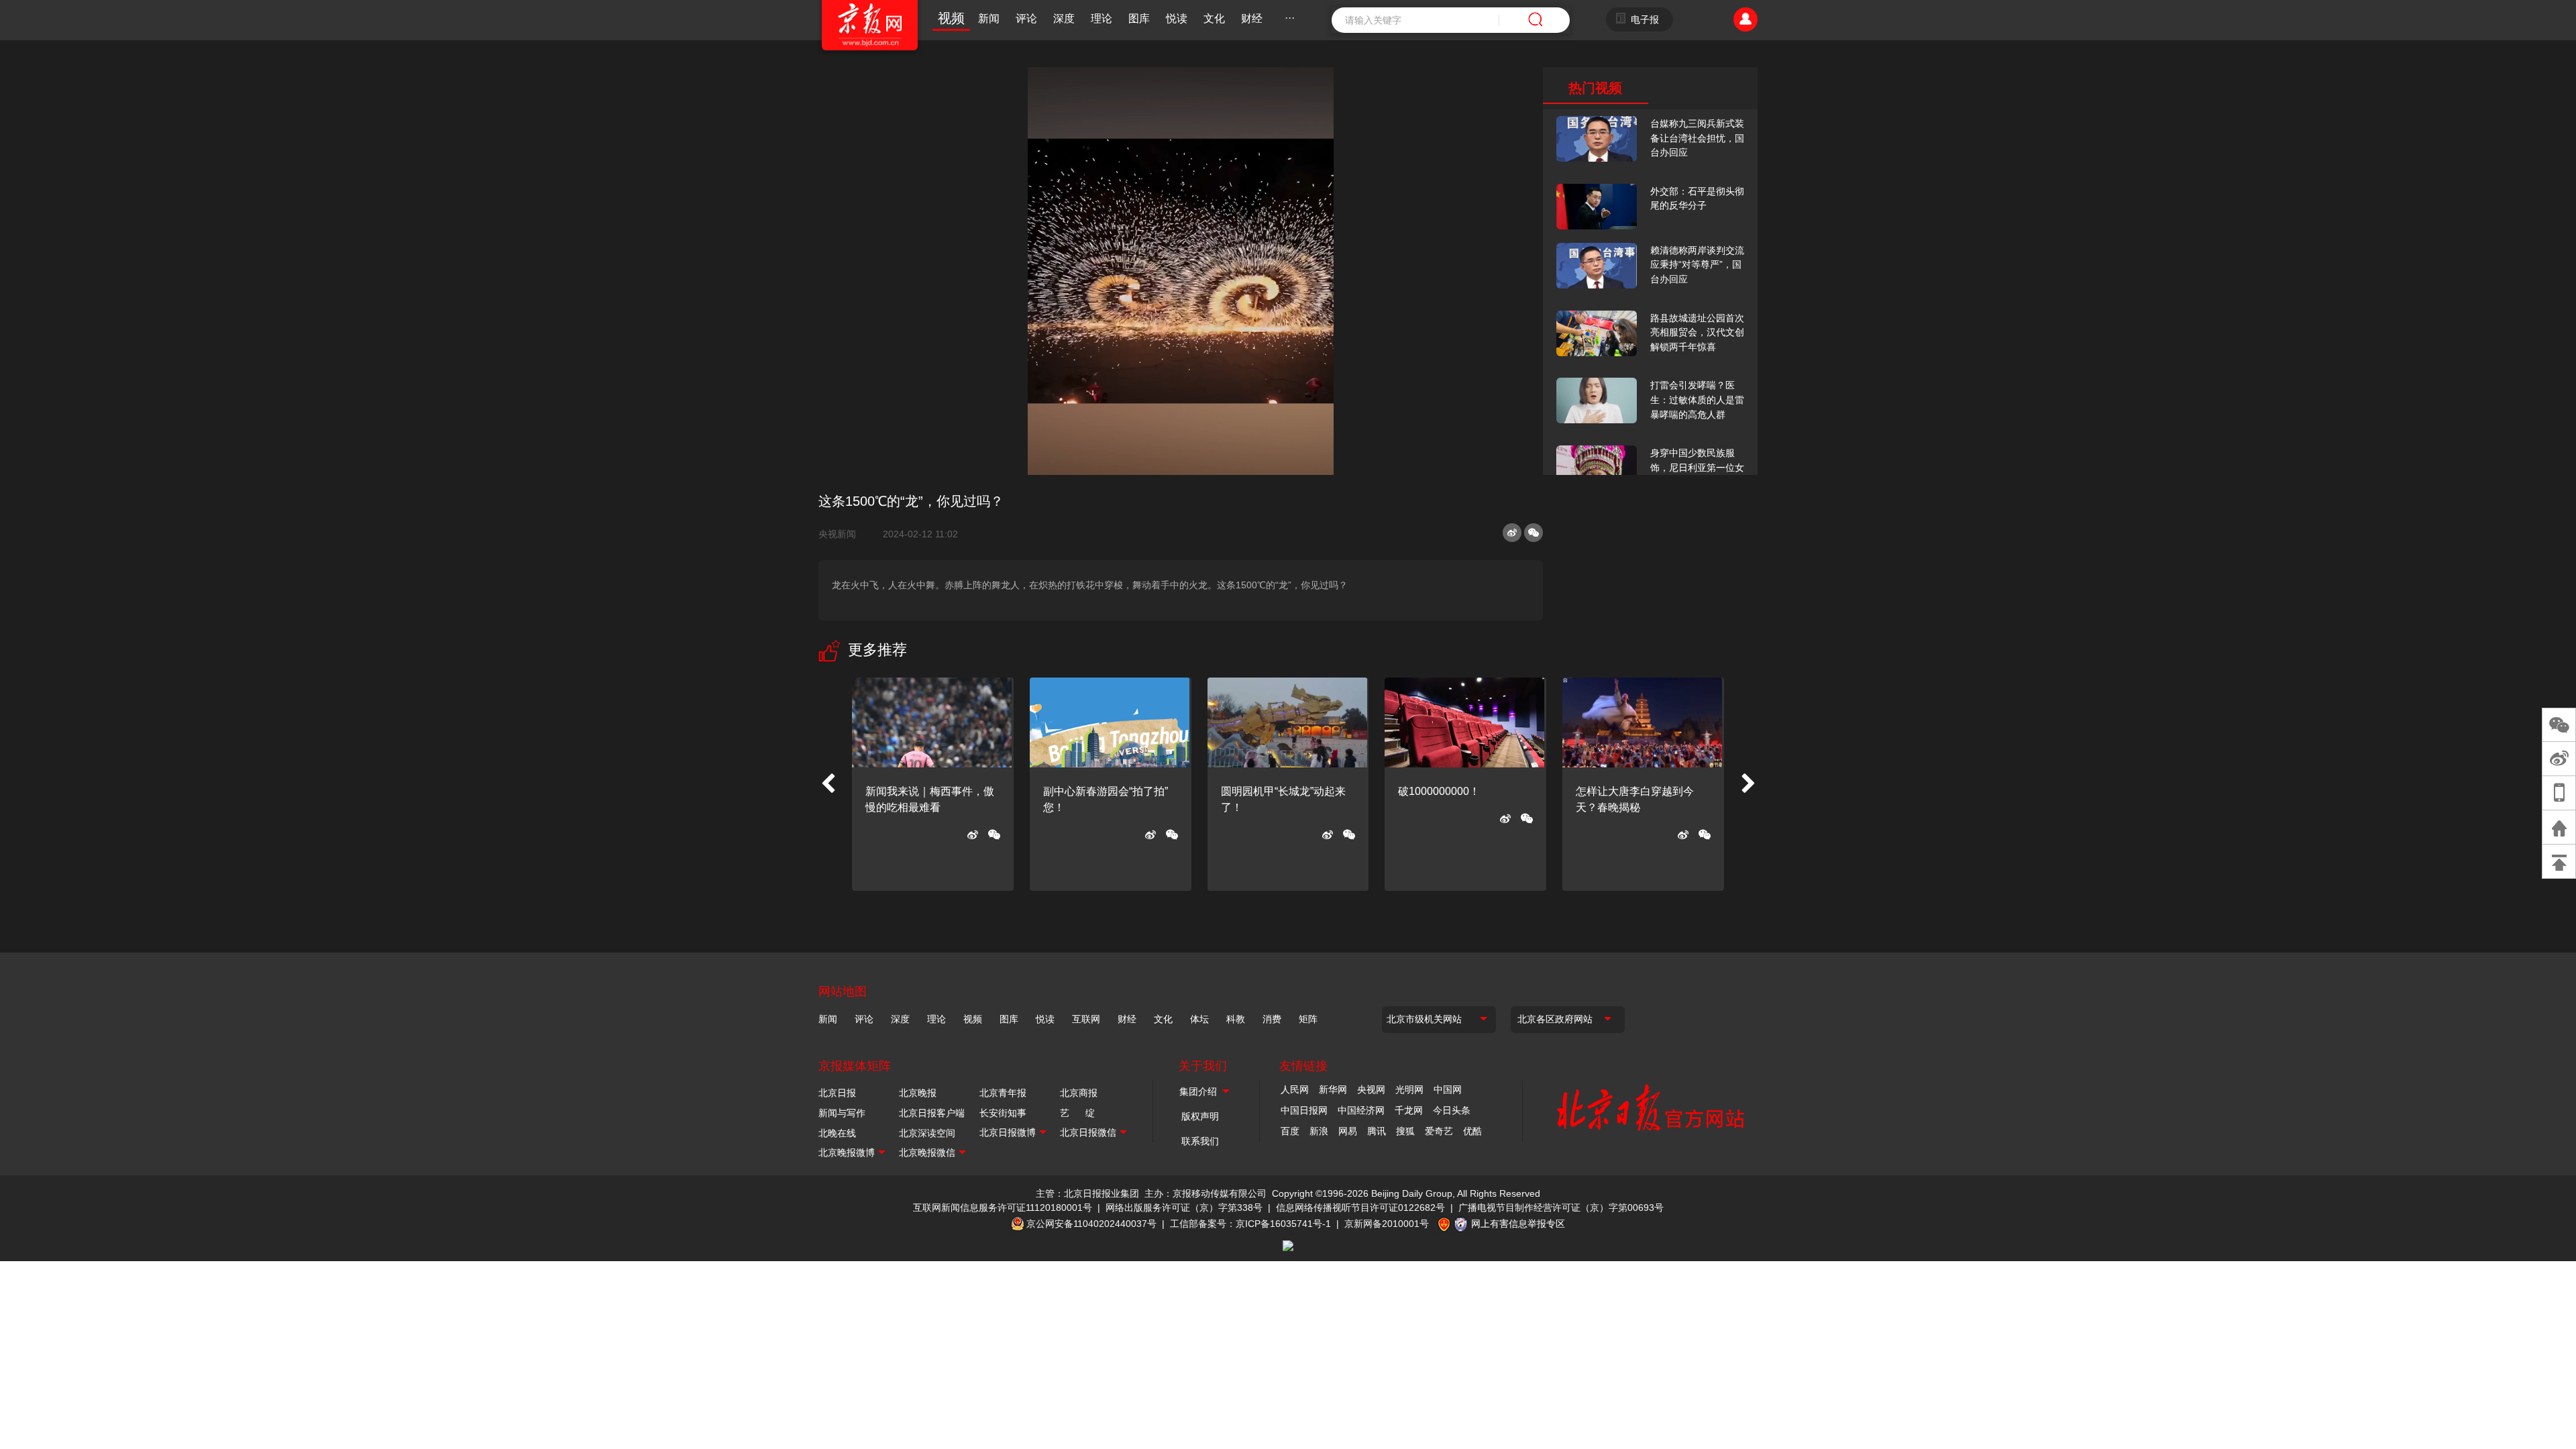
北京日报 (837, 1093)
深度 (1064, 18)
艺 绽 (1077, 1113)
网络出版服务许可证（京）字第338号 (1184, 1207)
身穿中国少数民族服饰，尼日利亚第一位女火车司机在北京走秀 (1697, 467)
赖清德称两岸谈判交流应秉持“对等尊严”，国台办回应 (1697, 265)
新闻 (989, 18)
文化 (1214, 18)
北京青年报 (1003, 1093)
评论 (1026, 18)
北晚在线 (837, 1133)
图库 (1139, 18)
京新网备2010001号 (1387, 1224)
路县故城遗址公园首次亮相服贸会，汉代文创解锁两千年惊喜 (1697, 332)
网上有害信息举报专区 (1518, 1224)
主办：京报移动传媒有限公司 (1205, 1193)
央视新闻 (843, 534)
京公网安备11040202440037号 (1091, 1224)
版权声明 (1200, 1116)
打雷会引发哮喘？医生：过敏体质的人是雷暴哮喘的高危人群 (1697, 399)
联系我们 (1200, 1141)
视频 (951, 18)
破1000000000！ (1439, 791)
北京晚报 (918, 1093)
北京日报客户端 (932, 1113)
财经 (1252, 18)
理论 (1102, 18)
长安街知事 (1003, 1113)
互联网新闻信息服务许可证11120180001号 (1003, 1207)
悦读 (1177, 18)
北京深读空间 (927, 1133)
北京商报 (1079, 1093)
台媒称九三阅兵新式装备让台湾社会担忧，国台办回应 (1697, 138)
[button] (828, 784)
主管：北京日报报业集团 (1087, 1193)
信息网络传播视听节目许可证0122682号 (1360, 1207)
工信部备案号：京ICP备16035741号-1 (1250, 1224)
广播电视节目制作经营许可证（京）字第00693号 (1561, 1207)
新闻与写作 (842, 1113)
